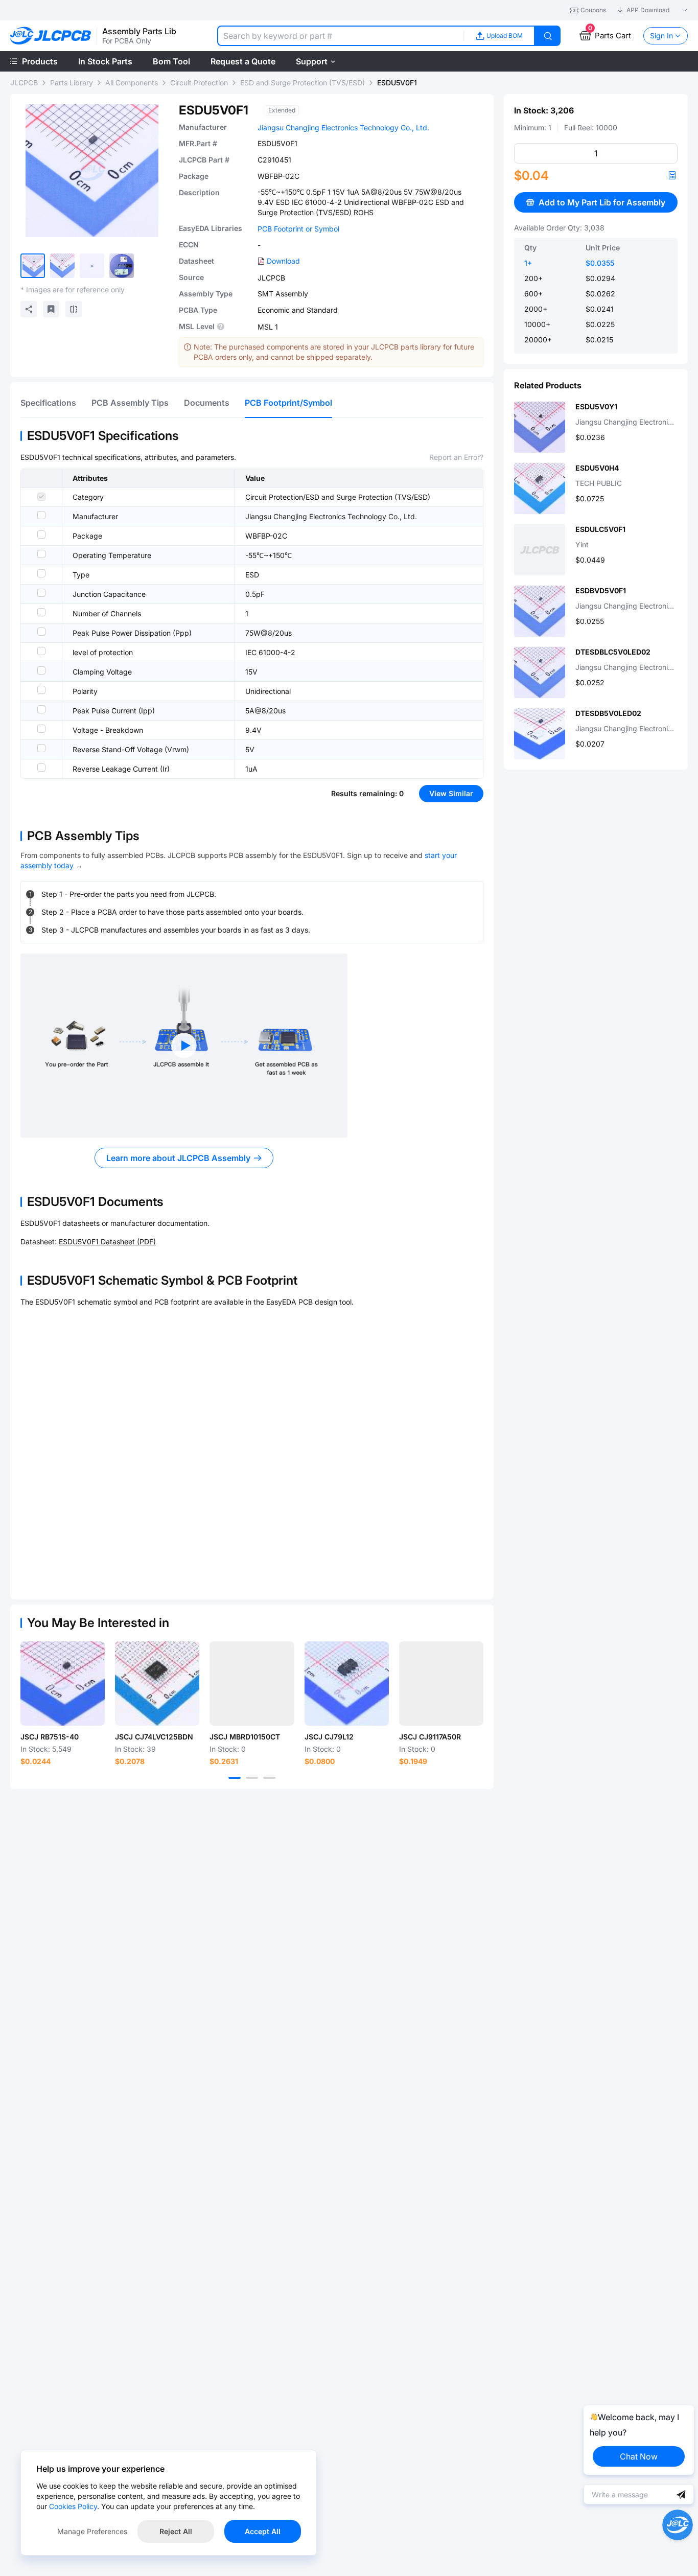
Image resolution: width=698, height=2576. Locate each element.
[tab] (48, 403)
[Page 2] (252, 1778)
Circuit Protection (199, 83)
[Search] (548, 36)
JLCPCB (24, 83)
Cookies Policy (73, 2506)
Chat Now (639, 2456)
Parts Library (72, 83)
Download (283, 261)
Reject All (176, 2531)
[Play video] (184, 1046)
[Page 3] (269, 1778)
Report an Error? (456, 457)
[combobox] (340, 36)
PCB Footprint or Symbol (298, 229)
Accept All (263, 2531)
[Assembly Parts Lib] (51, 36)
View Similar (451, 793)
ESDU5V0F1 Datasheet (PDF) (107, 1241)
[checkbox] (41, 497)
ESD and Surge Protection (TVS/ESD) (303, 83)
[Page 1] (235, 1778)
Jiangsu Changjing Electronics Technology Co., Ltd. (343, 127)
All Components (132, 83)
